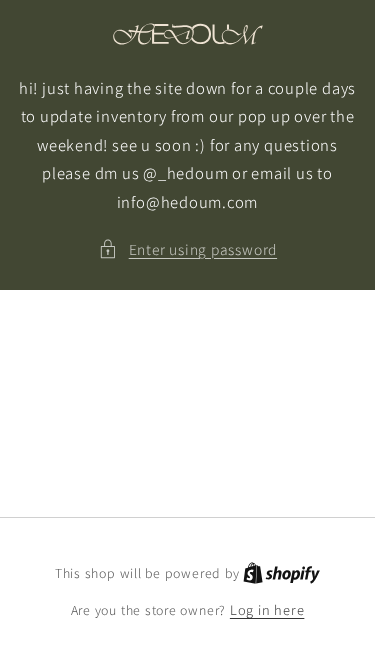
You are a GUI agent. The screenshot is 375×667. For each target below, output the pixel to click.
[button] (187, 249)
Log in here (267, 609)
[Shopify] (281, 572)
